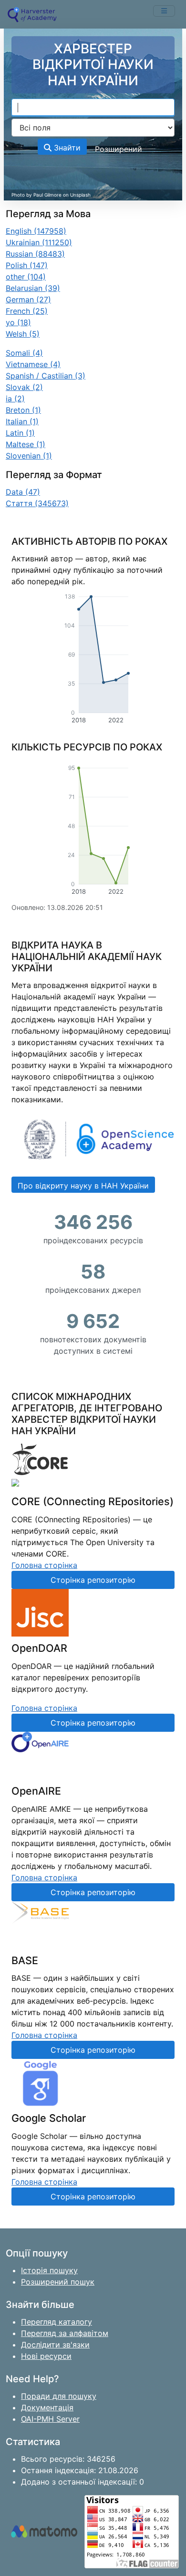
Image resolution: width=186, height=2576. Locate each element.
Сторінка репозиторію (93, 1580)
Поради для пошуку (59, 2396)
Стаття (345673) (37, 503)
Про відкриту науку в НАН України (83, 1186)
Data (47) (23, 492)
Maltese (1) (26, 444)
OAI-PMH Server (50, 2419)
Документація (47, 2407)
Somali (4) (24, 353)
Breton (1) (23, 410)
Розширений (119, 149)
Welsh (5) (23, 334)
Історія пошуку (49, 2270)
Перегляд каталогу (57, 2322)
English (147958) (36, 231)
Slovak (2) (24, 387)
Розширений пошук (58, 2282)
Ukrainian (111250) (39, 242)
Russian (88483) (35, 254)
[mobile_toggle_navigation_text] (164, 11)
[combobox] (93, 108)
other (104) (26, 277)
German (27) (28, 300)
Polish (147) (27, 265)
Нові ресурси (46, 2356)
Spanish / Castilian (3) (46, 376)
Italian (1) (22, 421)
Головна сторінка (44, 1565)
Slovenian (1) (29, 456)
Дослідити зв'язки (55, 2345)
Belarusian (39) (33, 288)
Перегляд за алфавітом (65, 2333)
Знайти (66, 148)
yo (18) (18, 322)
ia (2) (15, 399)
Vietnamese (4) (33, 364)
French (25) (27, 311)
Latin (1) (20, 433)
